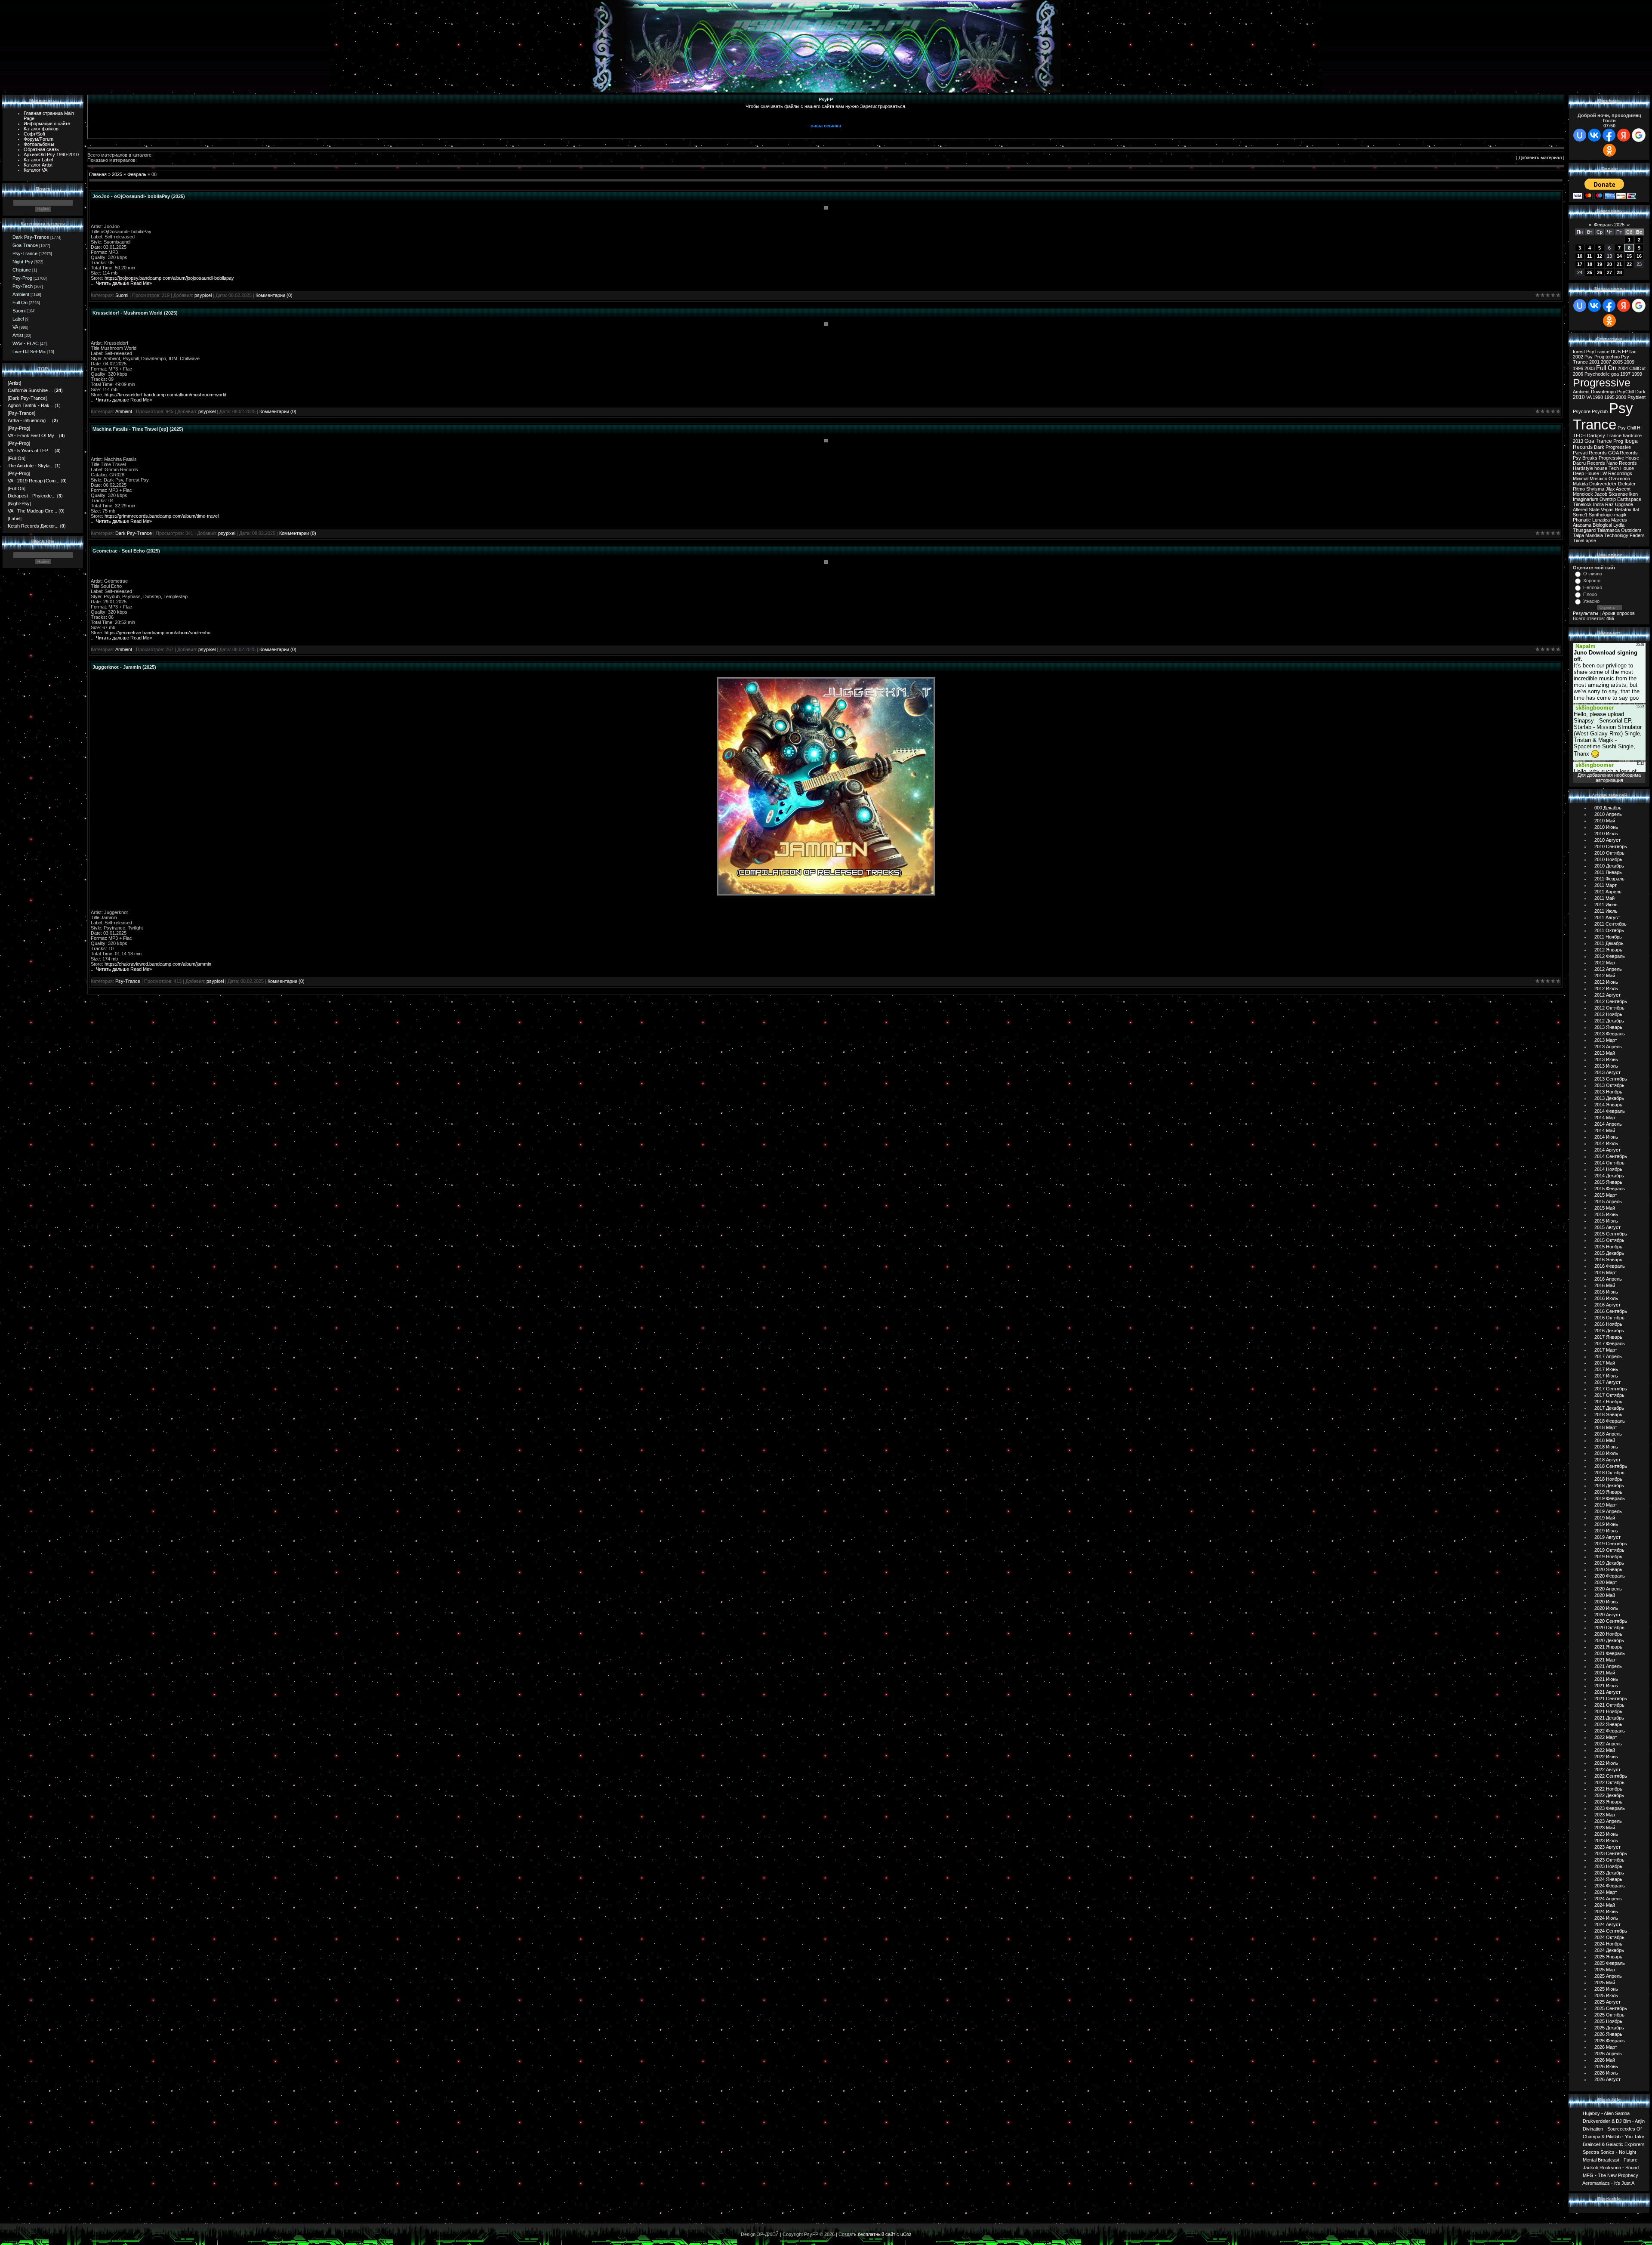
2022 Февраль (1610, 1731)
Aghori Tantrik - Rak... (31, 405)
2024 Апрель (1608, 1899)
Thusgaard (1584, 530)
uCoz (906, 2234)
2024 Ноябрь (1608, 1944)
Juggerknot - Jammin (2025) (124, 667)
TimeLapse (1584, 540)
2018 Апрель (1608, 1434)
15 (1629, 256)
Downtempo (1603, 392)
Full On (20, 303)
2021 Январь (1608, 1647)
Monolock (1583, 494)
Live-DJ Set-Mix (29, 352)
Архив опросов (1618, 613)
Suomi (19, 311)
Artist (18, 335)
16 (1639, 256)
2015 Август (1607, 1227)
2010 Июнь (1606, 827)
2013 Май (1605, 1053)
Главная (98, 174)
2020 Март (1606, 1582)
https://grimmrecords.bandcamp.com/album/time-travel (162, 516)
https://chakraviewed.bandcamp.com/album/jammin (158, 964)
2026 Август (1607, 2079)
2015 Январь (1608, 1182)
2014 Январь (1608, 1105)
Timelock (1582, 504)
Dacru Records (1589, 463)
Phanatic (1582, 520)
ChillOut (1637, 368)
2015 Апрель (1608, 1201)
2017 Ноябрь (1608, 1402)
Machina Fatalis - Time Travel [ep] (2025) (138, 429)
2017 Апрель (1608, 1356)
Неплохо (1593, 587)
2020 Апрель (1608, 1589)
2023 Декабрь (1609, 1873)
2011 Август (1607, 917)
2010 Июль (1606, 834)
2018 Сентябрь (1611, 1466)
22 (1629, 264)
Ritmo (1579, 489)
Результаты (1586, 613)
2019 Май (1605, 1518)
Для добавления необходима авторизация (1609, 778)
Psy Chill (1627, 428)
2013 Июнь (1606, 1059)
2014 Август (1607, 1150)
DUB (1616, 352)
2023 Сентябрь (1611, 1853)
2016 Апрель (1608, 1279)
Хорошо (1592, 581)
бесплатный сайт (877, 2234)
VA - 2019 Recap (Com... (34, 481)
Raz (1609, 504)
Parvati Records (1590, 453)
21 (1619, 264)
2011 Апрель (1608, 892)
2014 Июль (1606, 1143)
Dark (1640, 392)
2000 (1621, 397)
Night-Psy (23, 262)
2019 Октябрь (1609, 1550)
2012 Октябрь (1609, 1008)
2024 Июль (1606, 1918)
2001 (1594, 362)
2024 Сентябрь (1611, 1931)
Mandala (1594, 535)
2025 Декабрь (1609, 2028)
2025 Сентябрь (1611, 2008)
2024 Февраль (1610, 1886)
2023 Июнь (1606, 1834)
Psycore (1582, 411)
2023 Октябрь (1609, 1860)
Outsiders (1631, 530)
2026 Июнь (1606, 2066)
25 (1590, 272)
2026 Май (1605, 2060)
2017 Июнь (1606, 1369)
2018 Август (1607, 1460)
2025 (117, 174)
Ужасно (1591, 601)
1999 (1637, 374)
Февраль (137, 174)
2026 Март (1606, 2047)
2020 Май (1605, 1595)
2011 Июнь (1606, 905)
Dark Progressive (1612, 447)
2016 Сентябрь (1611, 1311)
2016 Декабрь (1609, 1331)
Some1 (1580, 515)
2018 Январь (1608, 1414)
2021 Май (1605, 1673)
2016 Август (1607, 1305)
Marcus (1619, 520)
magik (1620, 515)
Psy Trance (1603, 416)
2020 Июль (1606, 1608)
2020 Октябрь (1609, 1627)
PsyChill (1626, 392)
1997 (1625, 374)
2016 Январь (1608, 1260)
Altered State (1586, 510)
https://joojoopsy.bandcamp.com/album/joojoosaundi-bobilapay (169, 278)
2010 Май (1605, 821)
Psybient (1637, 397)
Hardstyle (1583, 468)
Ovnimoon (1619, 479)
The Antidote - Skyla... (31, 466)
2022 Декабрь (1609, 1795)
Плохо (1590, 594)
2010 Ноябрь (1608, 859)
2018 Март (1606, 1427)
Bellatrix (1623, 510)
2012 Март (1606, 963)
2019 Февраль (1610, 1498)
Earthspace (1629, 499)
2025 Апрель (1608, 1976)
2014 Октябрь (1609, 1163)
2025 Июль (1606, 1995)
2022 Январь (1608, 1724)
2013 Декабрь (1609, 1098)
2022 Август (1607, 1769)
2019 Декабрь (1609, 1563)
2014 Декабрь (1609, 1176)
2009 (1629, 362)
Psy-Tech (23, 286)
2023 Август (1607, 1847)
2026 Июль (1606, 2073)
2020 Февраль (1610, 1576)
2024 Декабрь (1609, 1950)
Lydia (1619, 525)
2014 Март (1606, 1118)
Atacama (1582, 525)
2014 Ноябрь (1608, 1169)
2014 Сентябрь (1611, 1156)
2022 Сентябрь (1611, 1776)
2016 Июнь (1606, 1292)
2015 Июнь (1606, 1214)
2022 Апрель (1608, 1744)
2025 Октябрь (1609, 2015)
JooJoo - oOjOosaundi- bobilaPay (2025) (139, 196)
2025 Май (1605, 1983)
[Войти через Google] (1639, 135)
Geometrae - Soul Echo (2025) (126, 551)
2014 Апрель (1608, 1124)
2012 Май (1605, 976)
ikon (1634, 494)
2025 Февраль (1610, 1963)
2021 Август (1607, 1692)
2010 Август (1607, 840)
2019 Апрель (1608, 1511)
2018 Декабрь (1609, 1485)
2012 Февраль (1610, 956)
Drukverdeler (1603, 484)
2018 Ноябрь (1608, 1479)
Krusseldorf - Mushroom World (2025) (135, 313)
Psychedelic (1597, 374)
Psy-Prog (22, 278)
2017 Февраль (1610, 1343)
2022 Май (1605, 1750)
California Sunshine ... (30, 390)
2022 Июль (1606, 1763)
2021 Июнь (1606, 1679)
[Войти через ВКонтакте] (1594, 135)
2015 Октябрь (1609, 1240)
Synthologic (1601, 515)
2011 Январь (1608, 872)
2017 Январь (1608, 1337)
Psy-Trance (25, 253)
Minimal (1581, 479)
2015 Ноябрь (1608, 1247)
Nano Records (1622, 463)
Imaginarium (1586, 499)
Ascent (1623, 489)
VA (15, 327)
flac (1633, 352)
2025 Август (1607, 2002)
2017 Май (1605, 1363)
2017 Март (1606, 1350)
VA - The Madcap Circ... (32, 511)
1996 (1578, 368)
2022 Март (1606, 1737)
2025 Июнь (1606, 1989)
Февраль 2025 (1609, 225)
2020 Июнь (1606, 1602)
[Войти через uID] (1580, 135)
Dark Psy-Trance (31, 237)
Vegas (1607, 510)
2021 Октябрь (1609, 1705)
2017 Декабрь (1609, 1408)
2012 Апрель (1608, 969)
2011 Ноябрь (1608, 937)
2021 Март (1606, 1660)
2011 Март (1606, 885)
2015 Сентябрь (1611, 1234)
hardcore (1632, 435)
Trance (1614, 435)
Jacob (1601, 494)
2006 (1578, 374)
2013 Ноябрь (1608, 1092)
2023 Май (1605, 1828)
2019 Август (1607, 1537)
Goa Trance (25, 245)
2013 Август (1607, 1072)
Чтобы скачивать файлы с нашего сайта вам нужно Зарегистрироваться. (826, 106)
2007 (1606, 362)
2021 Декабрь (1609, 1718)
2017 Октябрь (1609, 1395)
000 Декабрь (1608, 808)
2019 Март (1606, 1505)
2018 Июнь (1606, 1447)
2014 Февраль (1610, 1111)
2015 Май (1605, 1208)
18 (1590, 264)
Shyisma (1595, 489)
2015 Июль (1606, 1221)
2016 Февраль (1610, 1266)
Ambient (21, 294)
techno (1613, 357)
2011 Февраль (1609, 879)
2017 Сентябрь (1611, 1389)
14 (1619, 256)
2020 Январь (1608, 1569)
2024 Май (1605, 1905)
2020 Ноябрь (1608, 1634)
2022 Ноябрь (1608, 1789)
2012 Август (1607, 995)
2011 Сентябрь (1610, 924)
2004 (1623, 368)
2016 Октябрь (1609, 1318)
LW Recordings (1616, 473)
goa (1615, 374)
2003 (1590, 368)
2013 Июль (1606, 1066)
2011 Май (1604, 898)
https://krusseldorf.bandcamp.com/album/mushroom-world (165, 395)
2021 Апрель (1608, 1666)
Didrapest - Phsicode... (32, 496)
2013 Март (1606, 1040)
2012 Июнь (1606, 982)
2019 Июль (1606, 1531)
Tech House (1621, 468)
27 (1609, 272)
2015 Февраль (1610, 1189)
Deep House (1586, 473)
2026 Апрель (1608, 2054)
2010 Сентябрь (1611, 846)
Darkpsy (1596, 435)
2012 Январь (1608, 950)
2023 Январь (1608, 1802)
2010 (1579, 397)
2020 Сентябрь (1611, 1621)
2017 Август (1607, 1382)
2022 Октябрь (1609, 1782)
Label (18, 319)
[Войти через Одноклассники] (1609, 150)
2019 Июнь (1606, 1524)
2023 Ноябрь (1608, 1866)
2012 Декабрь (1609, 1021)
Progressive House (1619, 458)
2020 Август (1607, 1615)
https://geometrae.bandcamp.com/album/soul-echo (157, 633)
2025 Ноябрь (1608, 2021)
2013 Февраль (1610, 1034)
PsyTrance (1598, 352)
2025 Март (1606, 1970)
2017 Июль (1606, 1376)
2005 (1618, 362)
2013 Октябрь (1609, 1085)
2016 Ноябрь (1608, 1324)
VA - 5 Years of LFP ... (31, 451)
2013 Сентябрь (1611, 1079)
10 (1580, 256)
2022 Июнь (1606, 1757)
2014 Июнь (1606, 1137)
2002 (1578, 357)
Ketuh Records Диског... (33, 526)
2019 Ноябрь (1608, 1556)
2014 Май (1605, 1130)
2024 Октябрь (1609, 1937)
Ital (1636, 510)
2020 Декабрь (1609, 1640)
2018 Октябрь (1609, 1473)
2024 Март (1606, 1892)
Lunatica (1601, 520)
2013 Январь (1608, 1027)
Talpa (1578, 535)
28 (1619, 272)
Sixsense (1618, 494)
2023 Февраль (1610, 1808)
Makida (1580, 484)
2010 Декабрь (1609, 866)
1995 (1609, 397)
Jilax (1610, 489)
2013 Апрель (1608, 1047)
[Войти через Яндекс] (1624, 135)
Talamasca (1608, 530)
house (1601, 468)
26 (1600, 272)
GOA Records (1623, 453)
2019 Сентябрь (1611, 1544)
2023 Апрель (1608, 1821)
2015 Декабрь (1609, 1253)
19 (1600, 264)
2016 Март (1606, 1272)
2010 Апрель (1608, 814)
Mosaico (1598, 479)
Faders (1637, 535)
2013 (1578, 441)
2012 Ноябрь (1608, 1014)
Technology (1616, 535)
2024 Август (1607, 1924)
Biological (1602, 525)
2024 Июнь (1606, 1911)
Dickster (1627, 484)
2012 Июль (1606, 988)
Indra (1598, 504)
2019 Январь (1608, 1492)
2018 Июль (1606, 1453)
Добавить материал (1540, 157)
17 (1580, 264)
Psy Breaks (1585, 458)
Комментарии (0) (274, 295)
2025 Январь (1608, 1957)
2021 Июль (1606, 1686)
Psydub (1600, 411)
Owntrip (1608, 499)
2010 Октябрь (1609, 853)
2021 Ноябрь (1608, 1711)
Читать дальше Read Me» (124, 283)
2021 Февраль (1610, 1653)
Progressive (1602, 383)
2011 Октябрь (1609, 930)
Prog (1618, 441)
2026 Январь (1608, 2034)
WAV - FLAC (26, 343)
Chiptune (22, 270)
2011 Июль (1606, 911)
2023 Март (1606, 1815)
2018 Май (1605, 1440)
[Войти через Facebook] (1609, 135)
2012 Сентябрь (1611, 1001)
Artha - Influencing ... (29, 420)
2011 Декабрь (1609, 943)
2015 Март (1606, 1195)
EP (1625, 352)
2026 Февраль (1610, 2041)
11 (1589, 256)
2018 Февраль (1610, 1421)
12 (1600, 256)
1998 (1598, 397)
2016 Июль (1606, 1298)
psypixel (203, 295)
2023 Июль (1606, 1840)
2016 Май (1605, 1285)
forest (1579, 352)
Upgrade (1624, 504)
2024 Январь (1608, 1879)
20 (1609, 264)
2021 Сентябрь (1611, 1698)
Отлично (1593, 574)
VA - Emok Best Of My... (33, 435)
